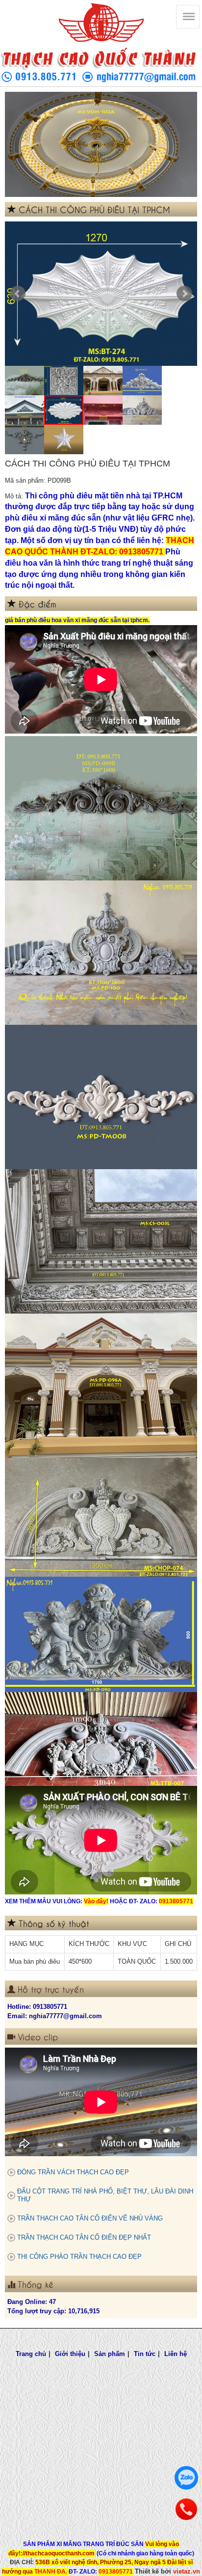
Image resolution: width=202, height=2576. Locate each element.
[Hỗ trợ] (186, 2509)
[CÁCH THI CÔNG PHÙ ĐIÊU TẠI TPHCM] (101, 294)
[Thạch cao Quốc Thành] (101, 23)
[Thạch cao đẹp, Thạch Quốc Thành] (101, 144)
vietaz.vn (187, 2571)
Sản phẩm (110, 2354)
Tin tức (145, 2354)
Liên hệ (176, 2354)
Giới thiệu (70, 2354)
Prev (18, 294)
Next (184, 294)
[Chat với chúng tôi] (186, 2478)
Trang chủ (31, 2354)
